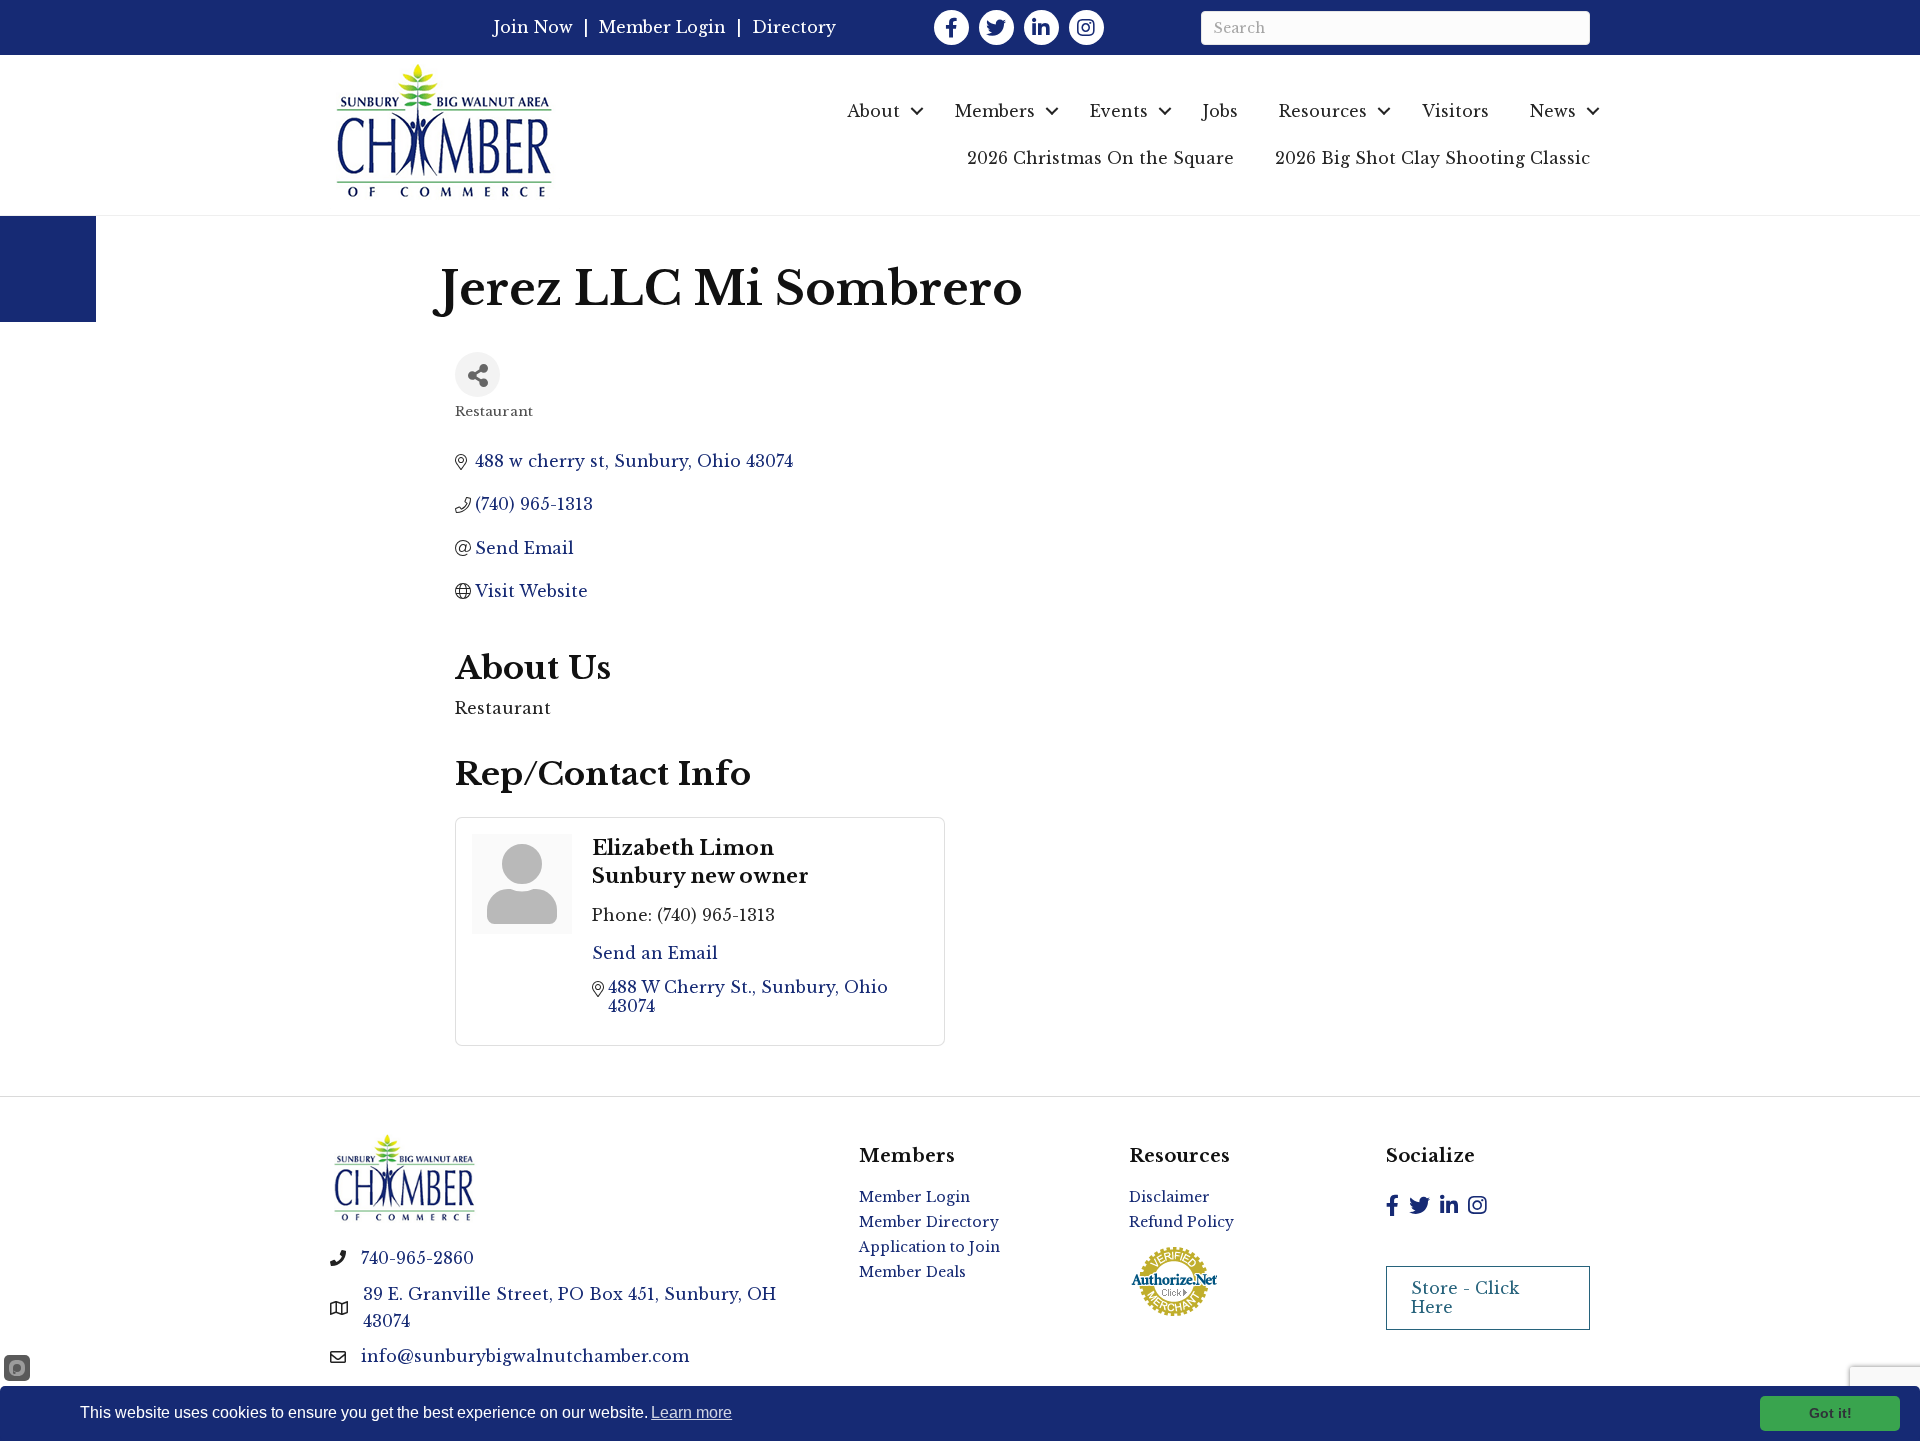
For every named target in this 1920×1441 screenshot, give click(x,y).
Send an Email (655, 953)
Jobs (1220, 111)
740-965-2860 (417, 1258)
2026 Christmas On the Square (1100, 158)
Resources (1323, 111)
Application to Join (929, 1247)
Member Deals (912, 1272)
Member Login (662, 27)
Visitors (1455, 111)
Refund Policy (1181, 1222)
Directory (794, 27)
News (1553, 111)
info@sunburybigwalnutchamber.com (525, 1356)
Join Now (533, 27)
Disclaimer (1169, 1197)
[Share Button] (477, 374)
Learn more (691, 1412)
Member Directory (929, 1222)
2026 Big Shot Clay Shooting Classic (1432, 158)
